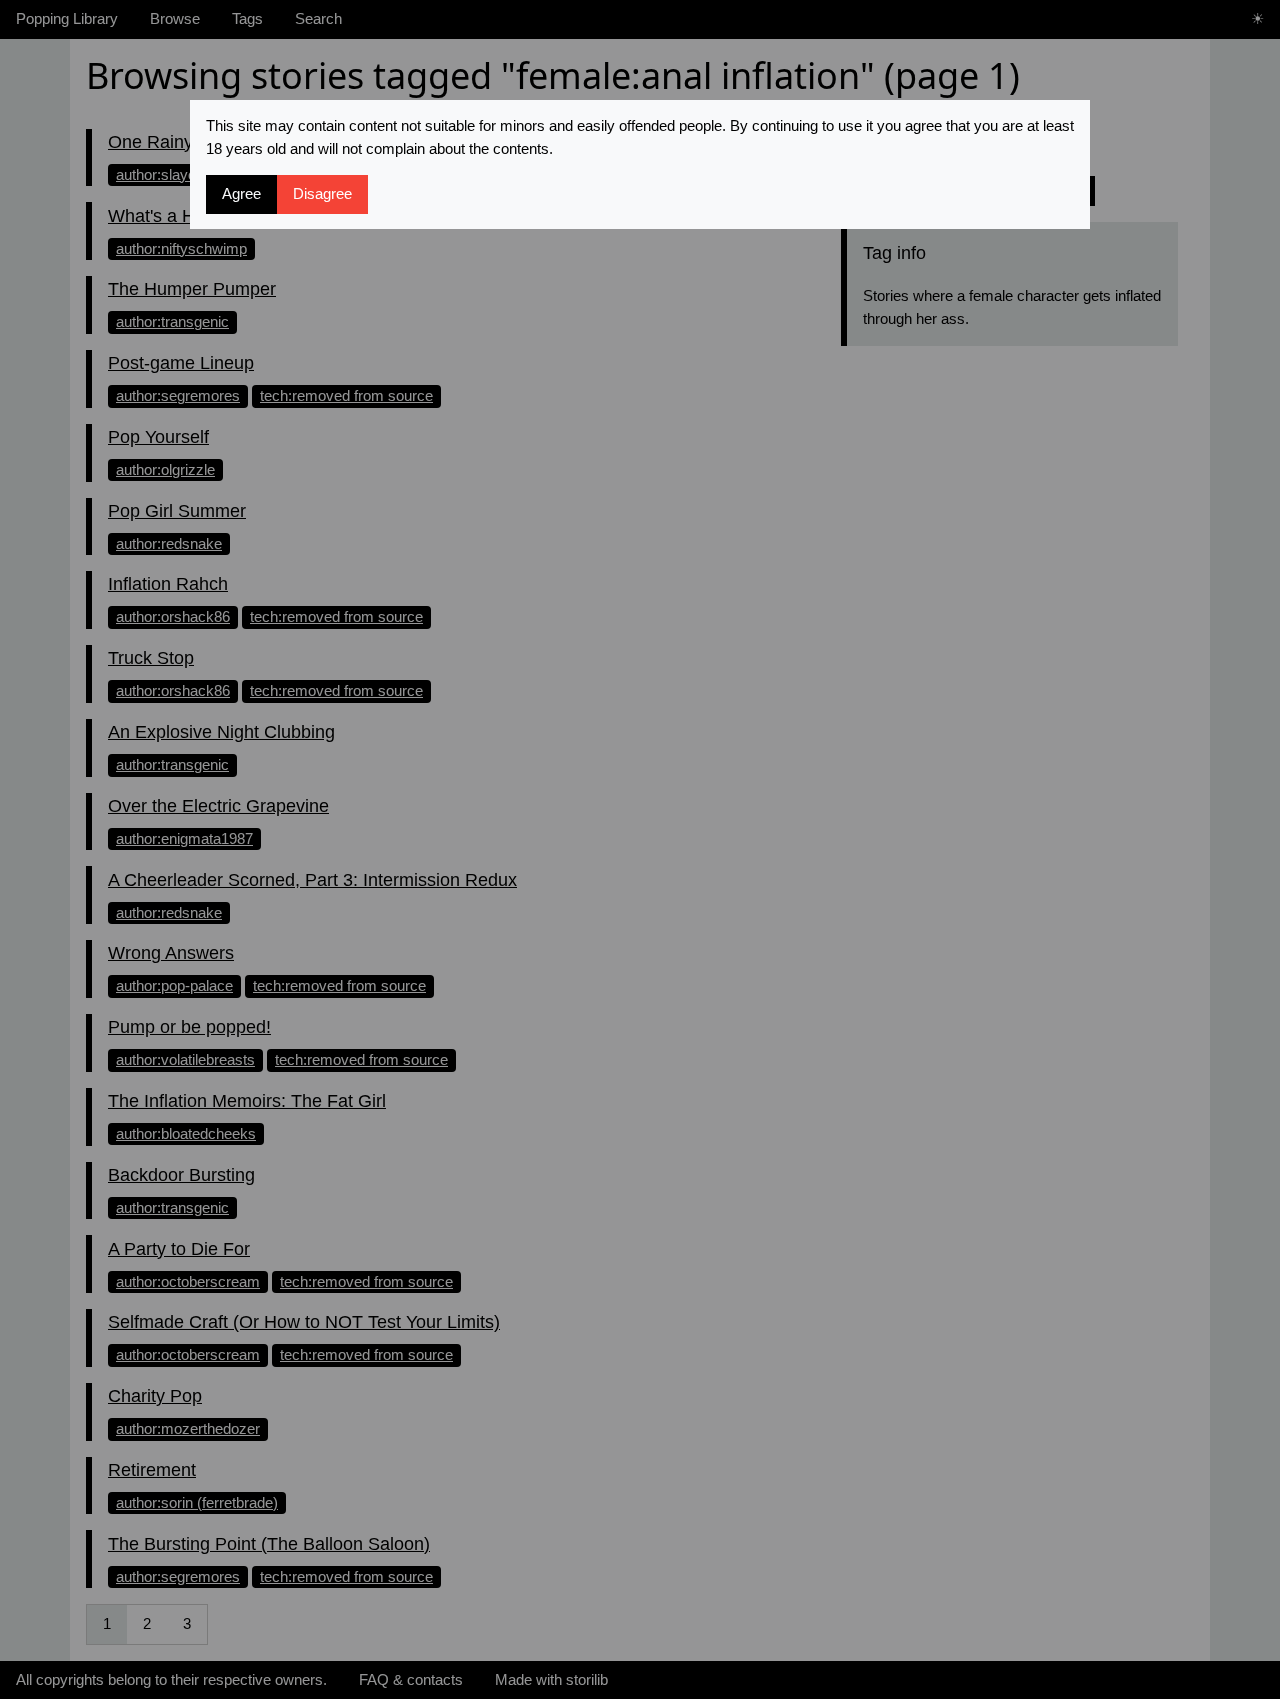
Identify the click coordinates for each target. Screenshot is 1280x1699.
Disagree (322, 193)
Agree (241, 193)
